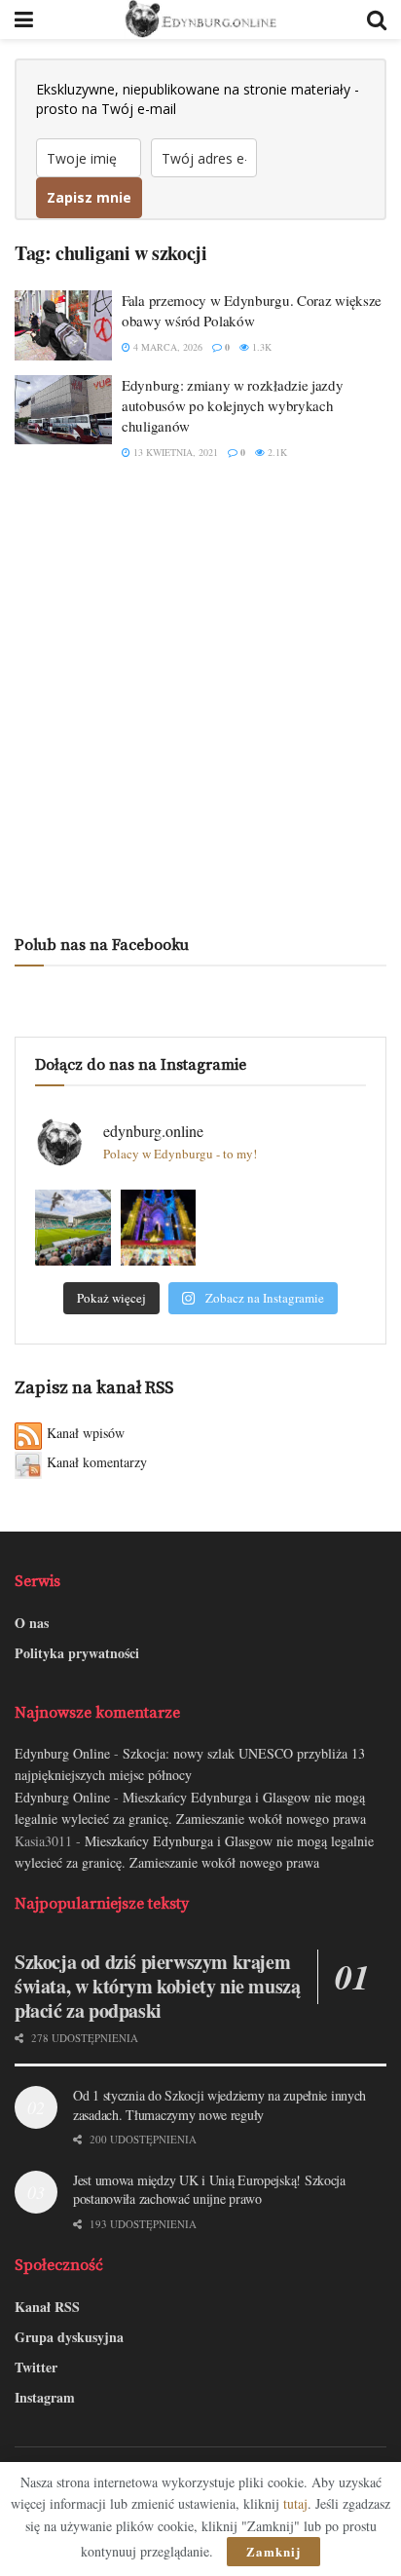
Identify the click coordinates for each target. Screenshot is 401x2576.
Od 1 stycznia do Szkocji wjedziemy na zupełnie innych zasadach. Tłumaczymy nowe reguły (219, 2105)
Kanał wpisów (86, 1433)
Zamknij (273, 2551)
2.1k (276, 452)
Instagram (45, 2397)
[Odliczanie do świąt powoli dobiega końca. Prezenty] (159, 1228)
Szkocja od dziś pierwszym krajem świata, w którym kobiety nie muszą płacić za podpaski (157, 1986)
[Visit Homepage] (200, 19)
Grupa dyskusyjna (69, 2337)
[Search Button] (377, 19)
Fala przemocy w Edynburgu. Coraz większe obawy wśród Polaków (252, 310)
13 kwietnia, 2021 (174, 452)
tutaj (295, 2503)
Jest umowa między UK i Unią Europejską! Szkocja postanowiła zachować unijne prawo (209, 2190)
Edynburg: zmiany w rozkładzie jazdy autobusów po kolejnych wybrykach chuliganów (233, 405)
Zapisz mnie (89, 197)
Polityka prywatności (77, 1653)
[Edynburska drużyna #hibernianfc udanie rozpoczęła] (73, 1228)
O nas (32, 1623)
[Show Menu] (24, 19)
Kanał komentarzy (97, 1462)
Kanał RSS (47, 2307)
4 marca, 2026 (166, 347)
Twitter (36, 2367)
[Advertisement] (200, 698)
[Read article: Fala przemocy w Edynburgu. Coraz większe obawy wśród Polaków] (63, 325)
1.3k (260, 347)
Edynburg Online (62, 1753)
